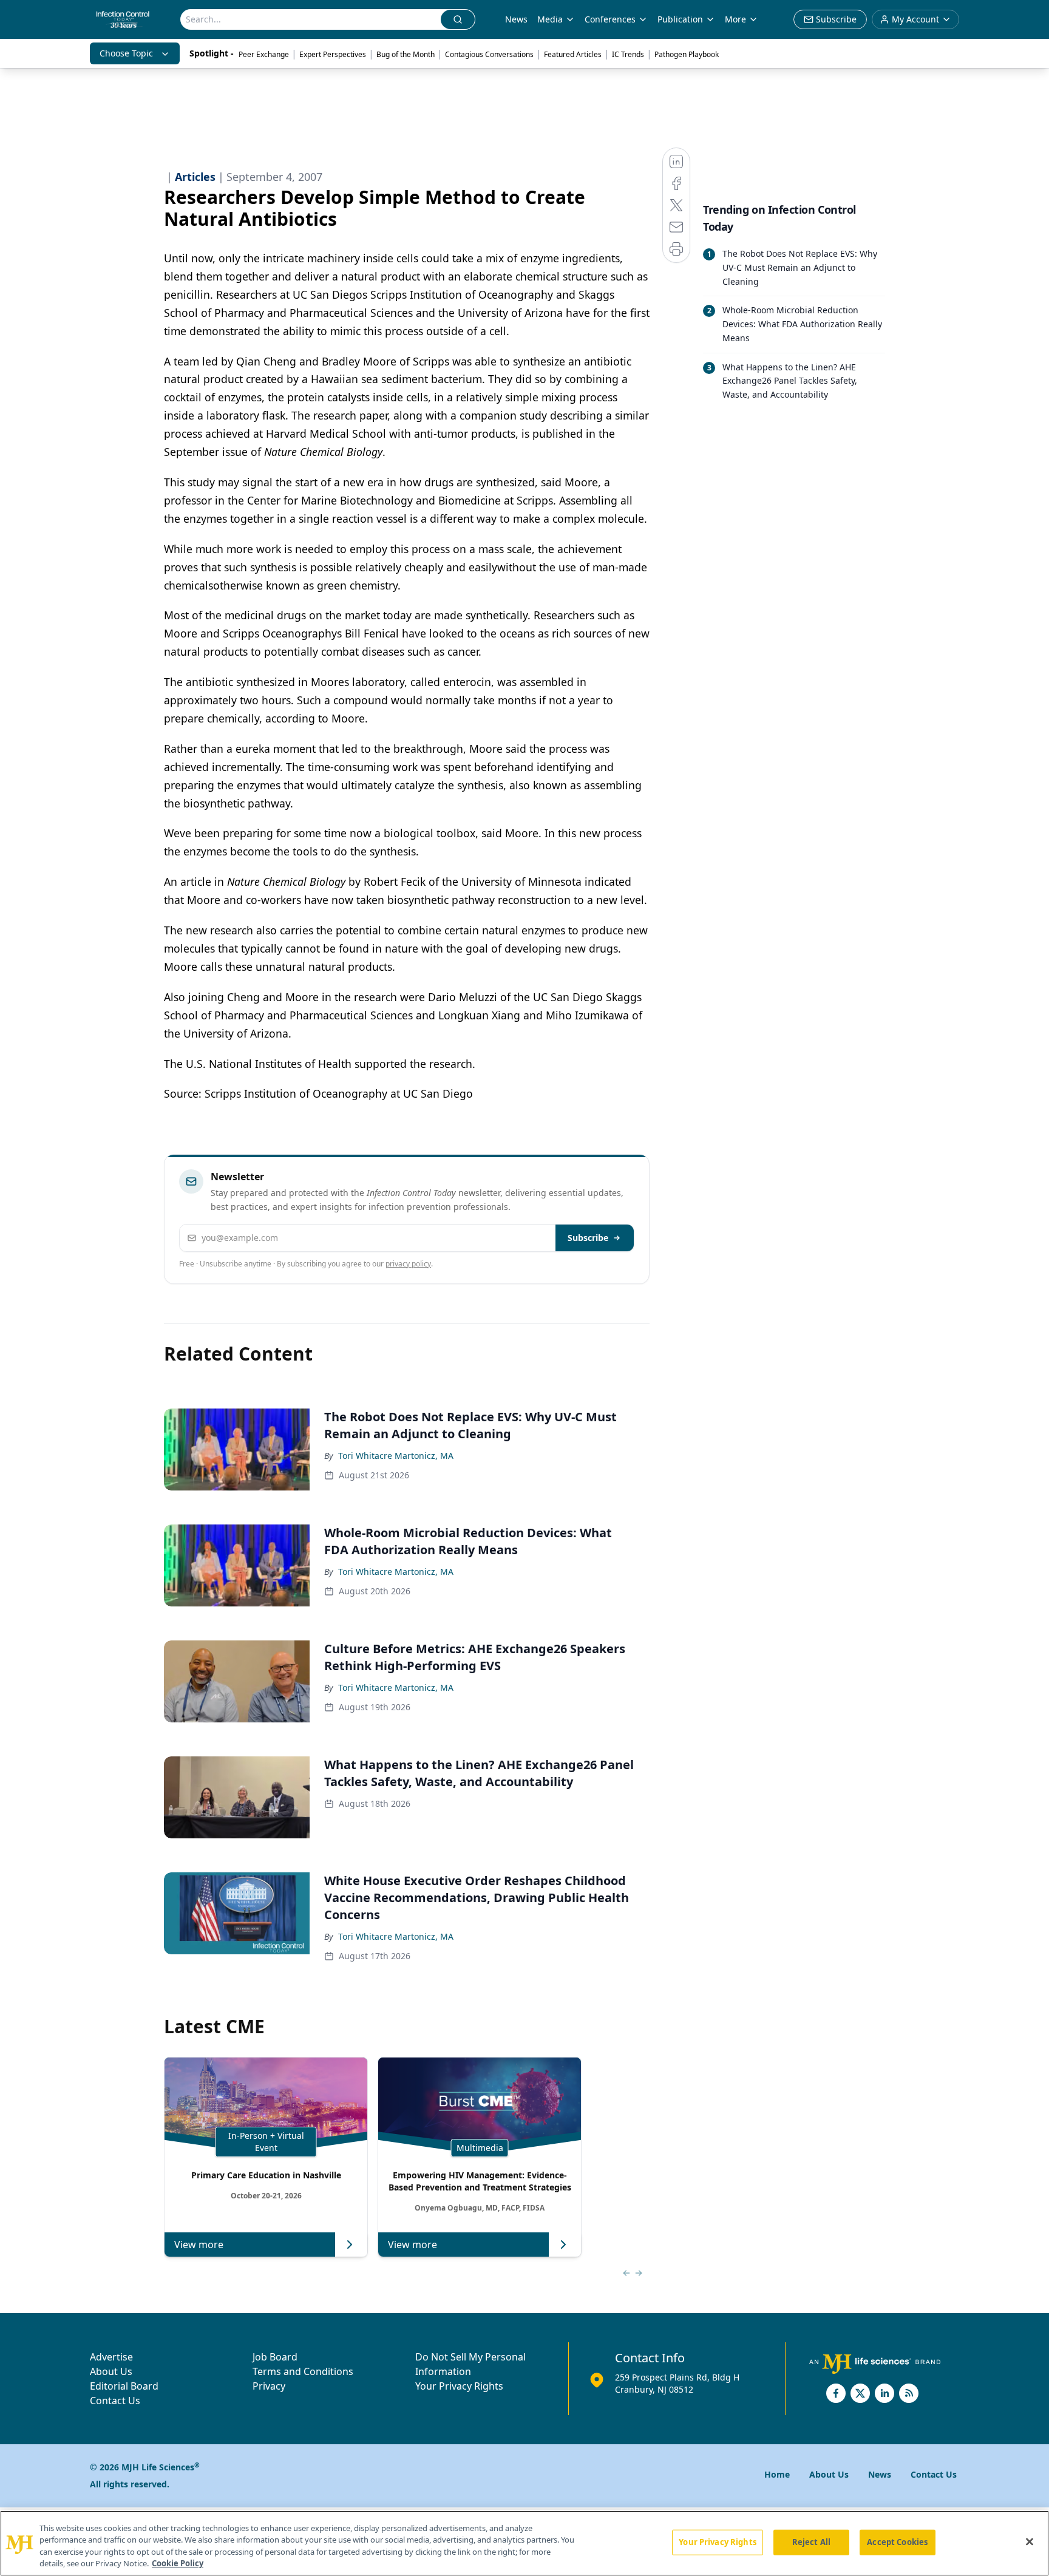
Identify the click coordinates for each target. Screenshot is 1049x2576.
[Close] (1030, 2541)
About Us (111, 2371)
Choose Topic (126, 53)
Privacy (269, 2386)
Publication (680, 19)
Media (550, 19)
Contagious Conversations (489, 54)
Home (777, 2474)
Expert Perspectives (333, 54)
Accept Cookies (897, 2542)
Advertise (111, 2357)
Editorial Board (124, 2386)
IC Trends (628, 54)
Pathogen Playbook (687, 54)
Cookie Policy (178, 2563)
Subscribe (588, 1238)
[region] (524, 2543)
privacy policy (408, 1264)
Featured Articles (573, 54)
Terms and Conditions (303, 2371)
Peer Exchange (264, 54)
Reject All (811, 2542)
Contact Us (115, 2401)
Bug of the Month (406, 54)
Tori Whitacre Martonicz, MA (396, 1456)
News (516, 19)
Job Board (275, 2357)
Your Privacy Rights (459, 2386)
